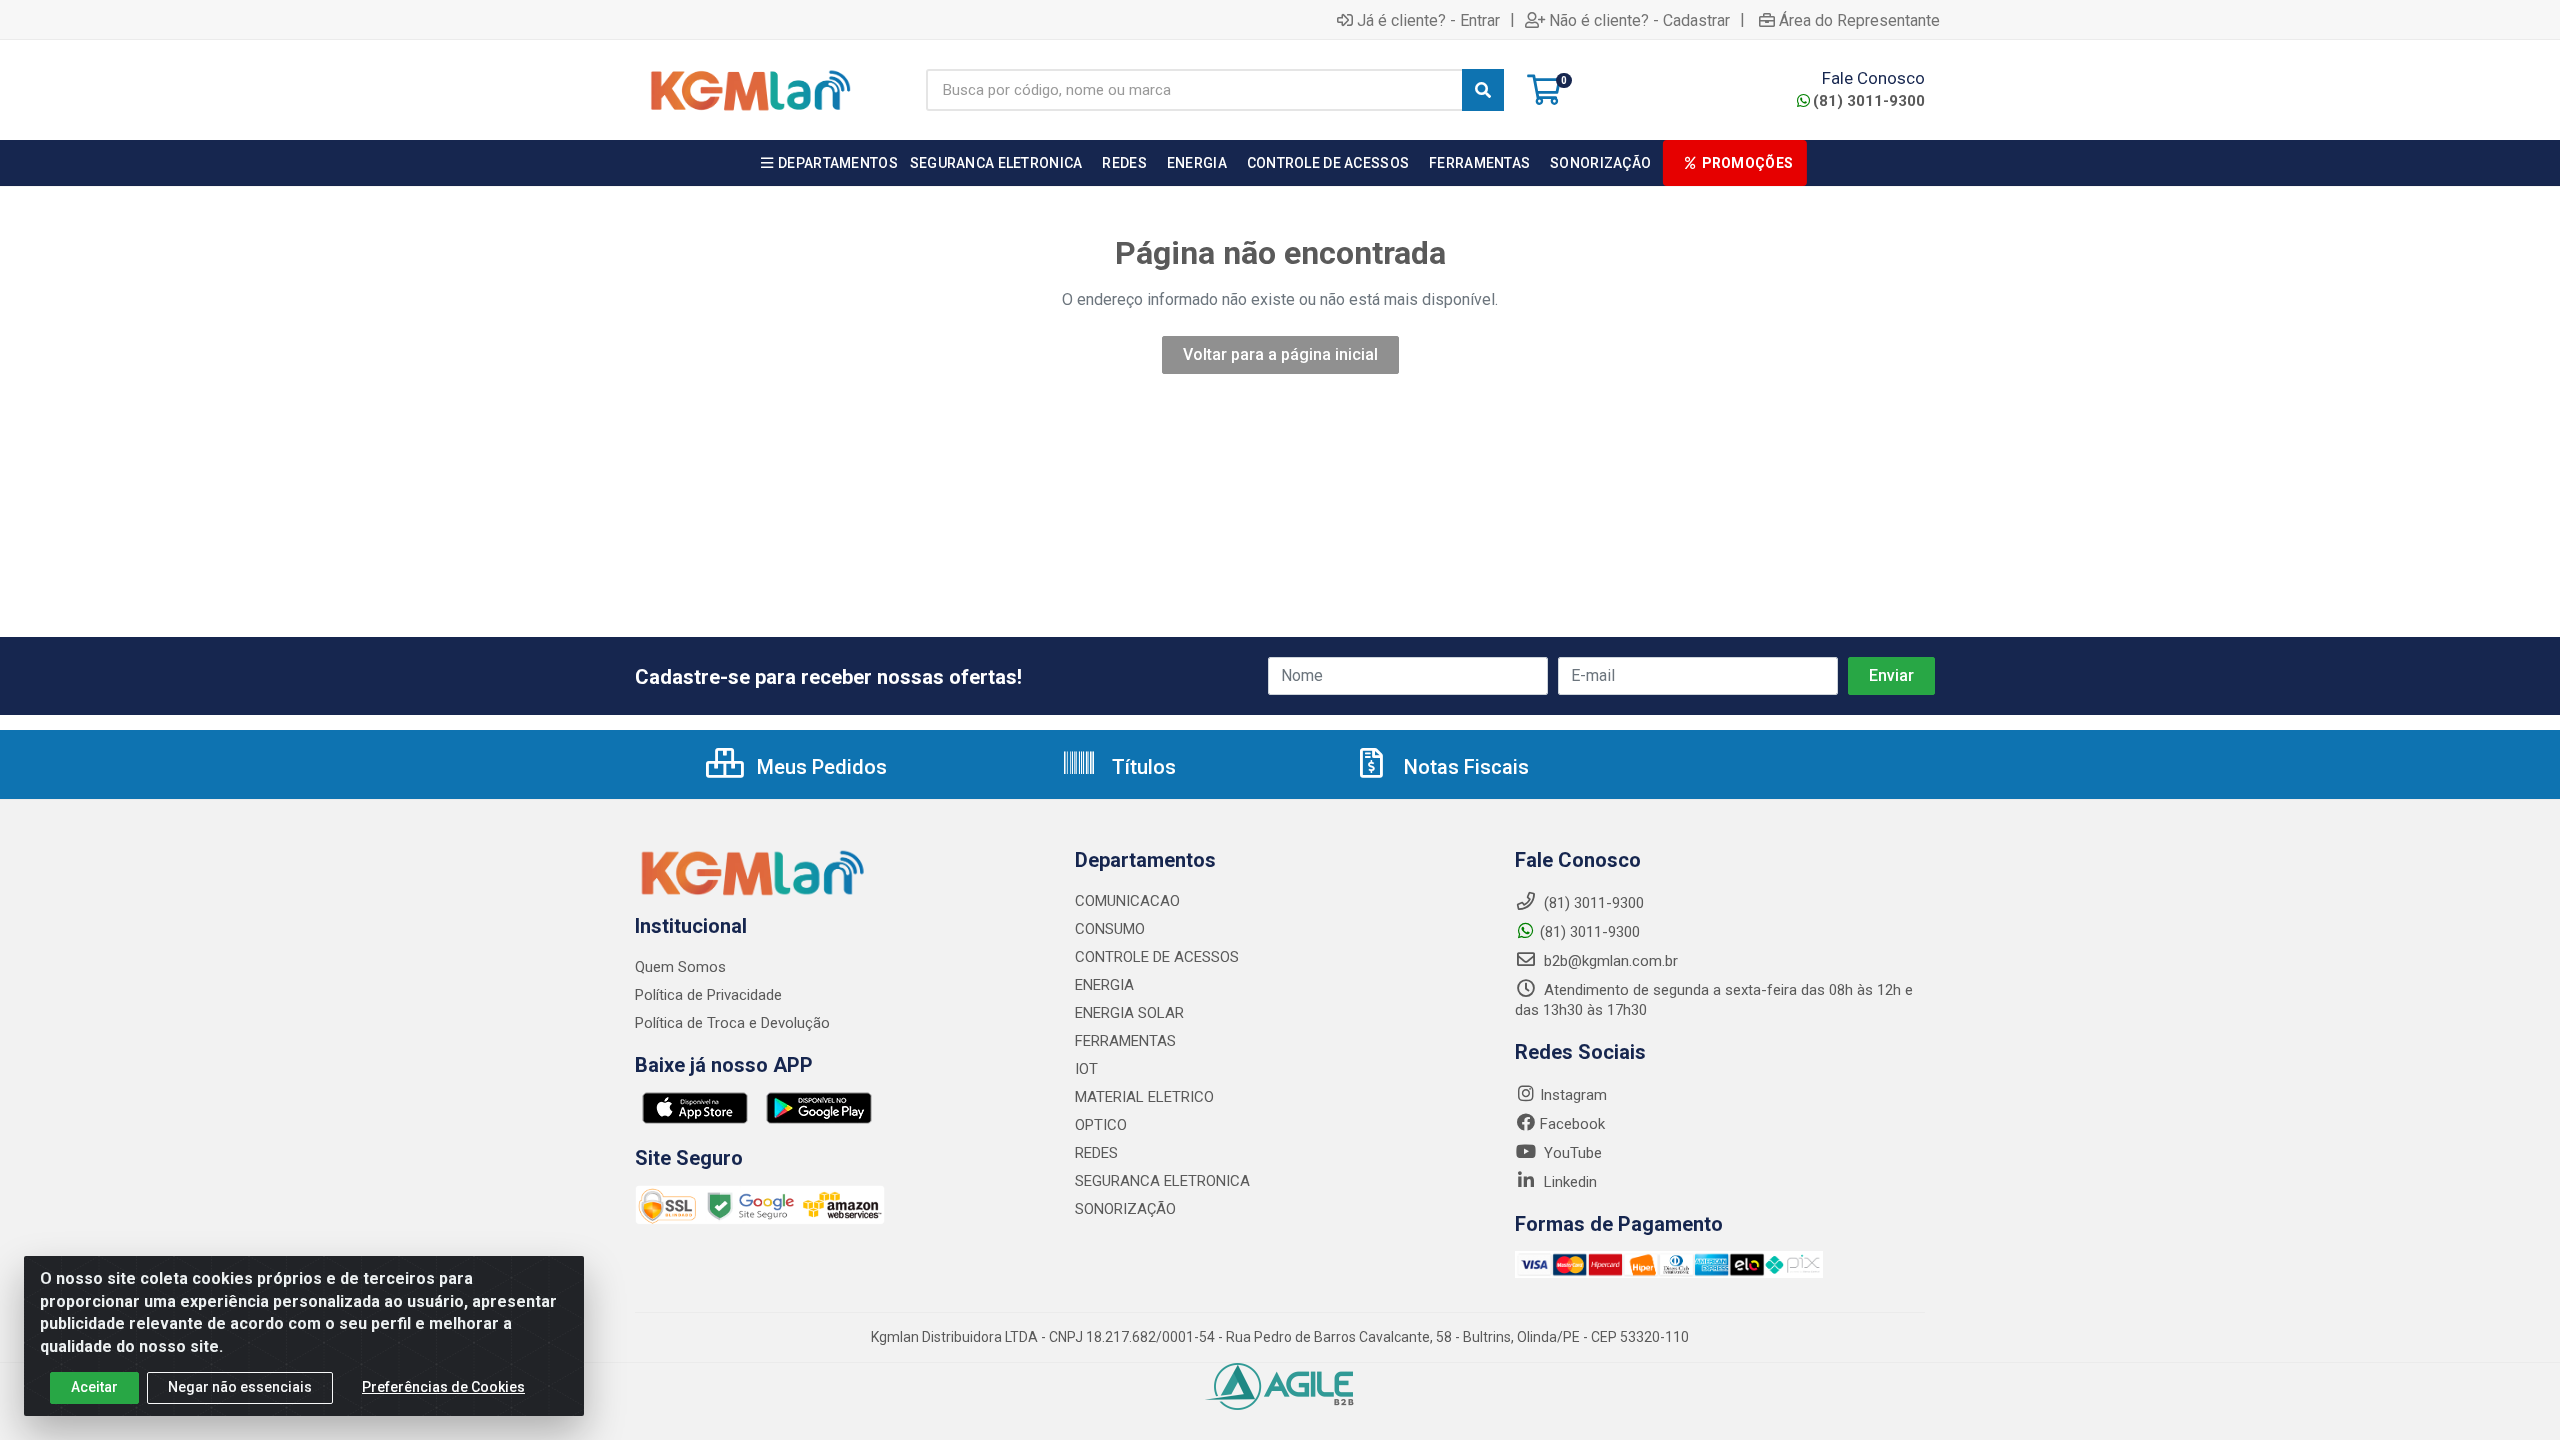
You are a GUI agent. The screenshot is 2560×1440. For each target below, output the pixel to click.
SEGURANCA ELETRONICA (1162, 1181)
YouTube (1571, 1153)
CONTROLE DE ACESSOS (1157, 957)
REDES (1096, 1153)
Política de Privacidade (708, 995)
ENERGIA (1104, 985)
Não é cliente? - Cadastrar (1639, 20)
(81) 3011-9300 (1869, 101)
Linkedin (1568, 1182)
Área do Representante (1859, 20)
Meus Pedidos (819, 767)
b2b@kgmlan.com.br (1609, 961)
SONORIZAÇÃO (1125, 1209)
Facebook (1572, 1124)
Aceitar (94, 1387)
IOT (1086, 1069)
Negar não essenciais (240, 1387)
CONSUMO (1110, 929)
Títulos (1141, 767)
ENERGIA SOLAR (1129, 1013)
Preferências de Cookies (443, 1387)
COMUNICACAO (1127, 901)
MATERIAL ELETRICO (1144, 1097)
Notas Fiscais (1464, 767)
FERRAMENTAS (1125, 1041)
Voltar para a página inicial (1280, 354)
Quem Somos (680, 967)
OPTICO (1101, 1125)
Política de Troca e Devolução (732, 1023)
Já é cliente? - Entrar (1428, 20)
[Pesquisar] (1483, 90)
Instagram (1573, 1095)
